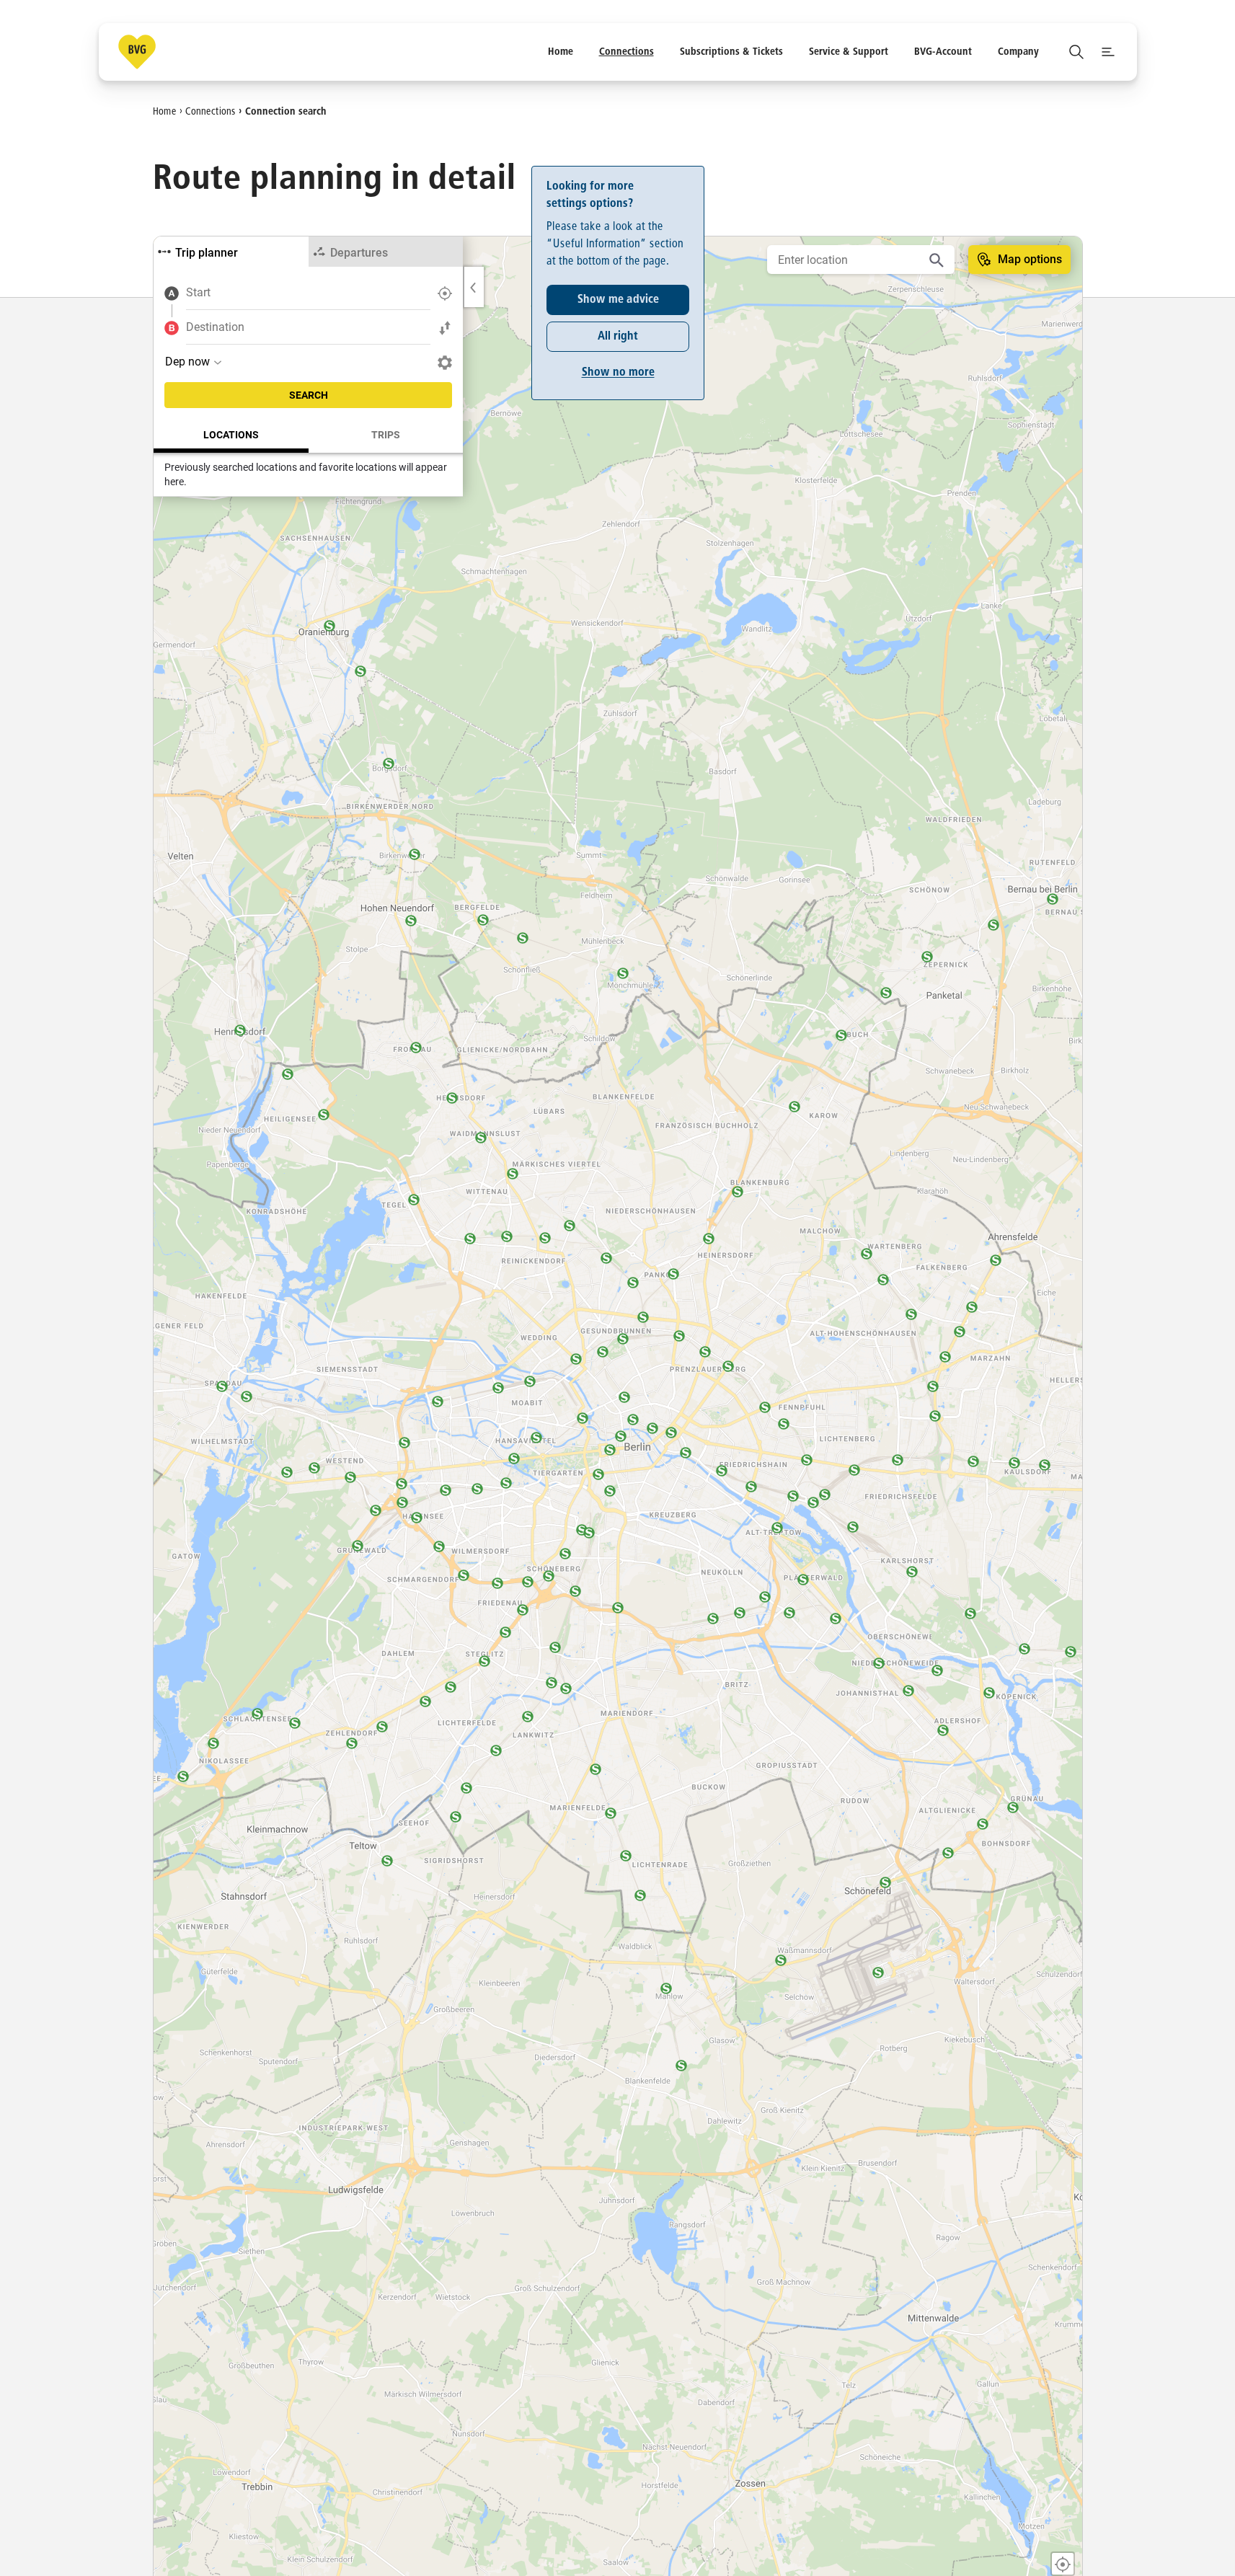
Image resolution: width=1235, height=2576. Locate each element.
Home (165, 111)
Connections (211, 111)
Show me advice (617, 300)
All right (618, 337)
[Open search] (1076, 52)
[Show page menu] (1108, 52)
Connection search (286, 111)
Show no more (617, 373)
